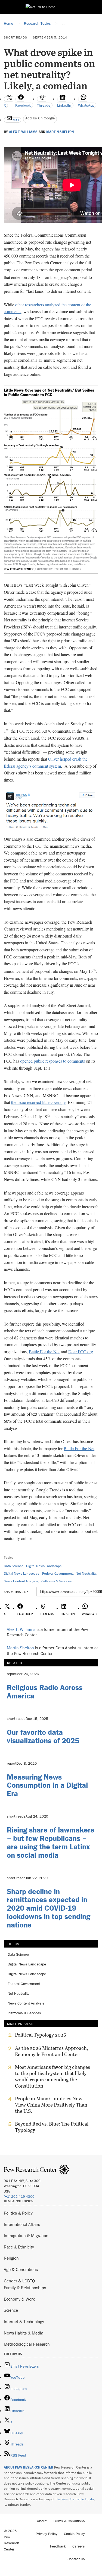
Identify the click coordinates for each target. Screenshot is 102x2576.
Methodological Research (27, 2344)
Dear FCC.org (81, 1351)
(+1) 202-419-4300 (19, 2197)
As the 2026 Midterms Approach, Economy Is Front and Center (52, 2051)
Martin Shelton (60, 132)
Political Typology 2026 (41, 2035)
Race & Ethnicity (19, 2247)
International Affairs (22, 2224)
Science (11, 2310)
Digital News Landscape (44, 1566)
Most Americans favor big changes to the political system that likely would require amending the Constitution (52, 2076)
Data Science (14, 1566)
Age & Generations (21, 2269)
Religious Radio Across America (45, 1692)
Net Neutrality (86, 1573)
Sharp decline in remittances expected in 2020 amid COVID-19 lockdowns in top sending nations (49, 1908)
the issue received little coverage (38, 1102)
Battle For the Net (44, 1351)
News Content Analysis (21, 1581)
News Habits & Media (24, 2333)
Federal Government (58, 1573)
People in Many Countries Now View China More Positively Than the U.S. (51, 2105)
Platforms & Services (56, 1581)
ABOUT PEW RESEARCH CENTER (29, 2467)
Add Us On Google (40, 118)
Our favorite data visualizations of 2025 (43, 1736)
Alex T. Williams (23, 132)
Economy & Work (19, 2299)
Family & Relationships (25, 2288)
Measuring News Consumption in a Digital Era (47, 1785)
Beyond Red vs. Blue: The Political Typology (52, 2127)
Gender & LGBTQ (19, 2281)
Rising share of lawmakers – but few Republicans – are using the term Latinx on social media (50, 1842)
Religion (11, 2258)
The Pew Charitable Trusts (75, 2499)
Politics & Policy (18, 2213)
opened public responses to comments (52, 1061)
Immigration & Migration (26, 2235)
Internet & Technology (24, 2321)
